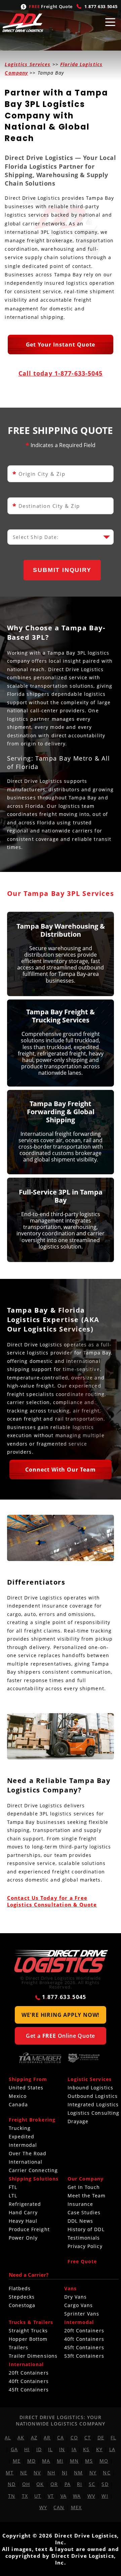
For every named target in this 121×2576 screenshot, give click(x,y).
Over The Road (28, 2154)
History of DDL (86, 2229)
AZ (34, 2437)
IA (74, 2449)
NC (107, 2473)
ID (39, 2449)
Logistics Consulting (94, 2113)
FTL (13, 2187)
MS (89, 2461)
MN (74, 2461)
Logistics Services (28, 64)
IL (50, 2449)
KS (86, 2449)
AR (47, 2437)
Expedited (22, 2137)
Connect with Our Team (61, 1470)
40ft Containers (84, 2339)
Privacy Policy (85, 2246)
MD (31, 2461)
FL (113, 2437)
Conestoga (22, 2305)
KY (99, 2449)
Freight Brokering (32, 2120)
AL (8, 2437)
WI (105, 2496)
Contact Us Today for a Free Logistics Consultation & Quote (52, 1901)
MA (46, 2461)
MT (10, 2473)
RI (79, 2484)
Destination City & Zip (46, 506)
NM (78, 2473)
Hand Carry (23, 2213)
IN (62, 2449)
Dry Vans (76, 2297)
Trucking (20, 2128)
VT (51, 2496)
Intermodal (23, 2145)
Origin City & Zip (39, 474)
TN (12, 2496)
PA (68, 2484)
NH (51, 2473)
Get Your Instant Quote (61, 345)
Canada (18, 2105)
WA (77, 2496)
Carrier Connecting (33, 2170)
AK (21, 2437)
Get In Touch (84, 2187)
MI (60, 2461)
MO (104, 2461)
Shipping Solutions (34, 2179)
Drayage (78, 2121)
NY (93, 2473)
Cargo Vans (79, 2305)
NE (24, 2473)
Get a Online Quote (61, 2036)
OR (54, 2484)
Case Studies (84, 2213)
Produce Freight (29, 2229)
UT (38, 2496)
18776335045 (101, 6)
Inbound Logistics (90, 2088)
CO (74, 2437)
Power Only (23, 2238)
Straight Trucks (28, 2331)
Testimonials (84, 2238)
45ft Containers (84, 2348)
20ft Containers (84, 2331)
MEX (76, 2507)
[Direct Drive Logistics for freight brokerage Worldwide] (60, 1962)
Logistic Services (90, 2079)
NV (37, 2473)
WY (43, 2507)
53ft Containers (84, 2356)
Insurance (80, 2204)
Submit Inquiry (62, 570)
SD (105, 2484)
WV (91, 2496)
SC (92, 2484)
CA (61, 2437)
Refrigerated (25, 2204)
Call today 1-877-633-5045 (61, 373)
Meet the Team (87, 2196)
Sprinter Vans (82, 2314)
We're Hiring (61, 2015)
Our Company (86, 2179)
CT (88, 2437)
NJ (65, 2473)
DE (101, 2437)
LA (112, 2449)
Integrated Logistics (93, 2105)
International (26, 2162)
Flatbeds (20, 2289)
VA (64, 2496)
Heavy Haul (23, 2221)
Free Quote (82, 2262)
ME (17, 2461)
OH (26, 2484)
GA (14, 2449)
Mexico (18, 2096)
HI (27, 2449)
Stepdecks (22, 2297)
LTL (13, 2196)
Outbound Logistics (93, 2096)
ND (12, 2484)
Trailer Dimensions (33, 2356)
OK (40, 2484)
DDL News (80, 2221)
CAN (59, 2507)
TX (25, 2496)
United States (26, 2088)
